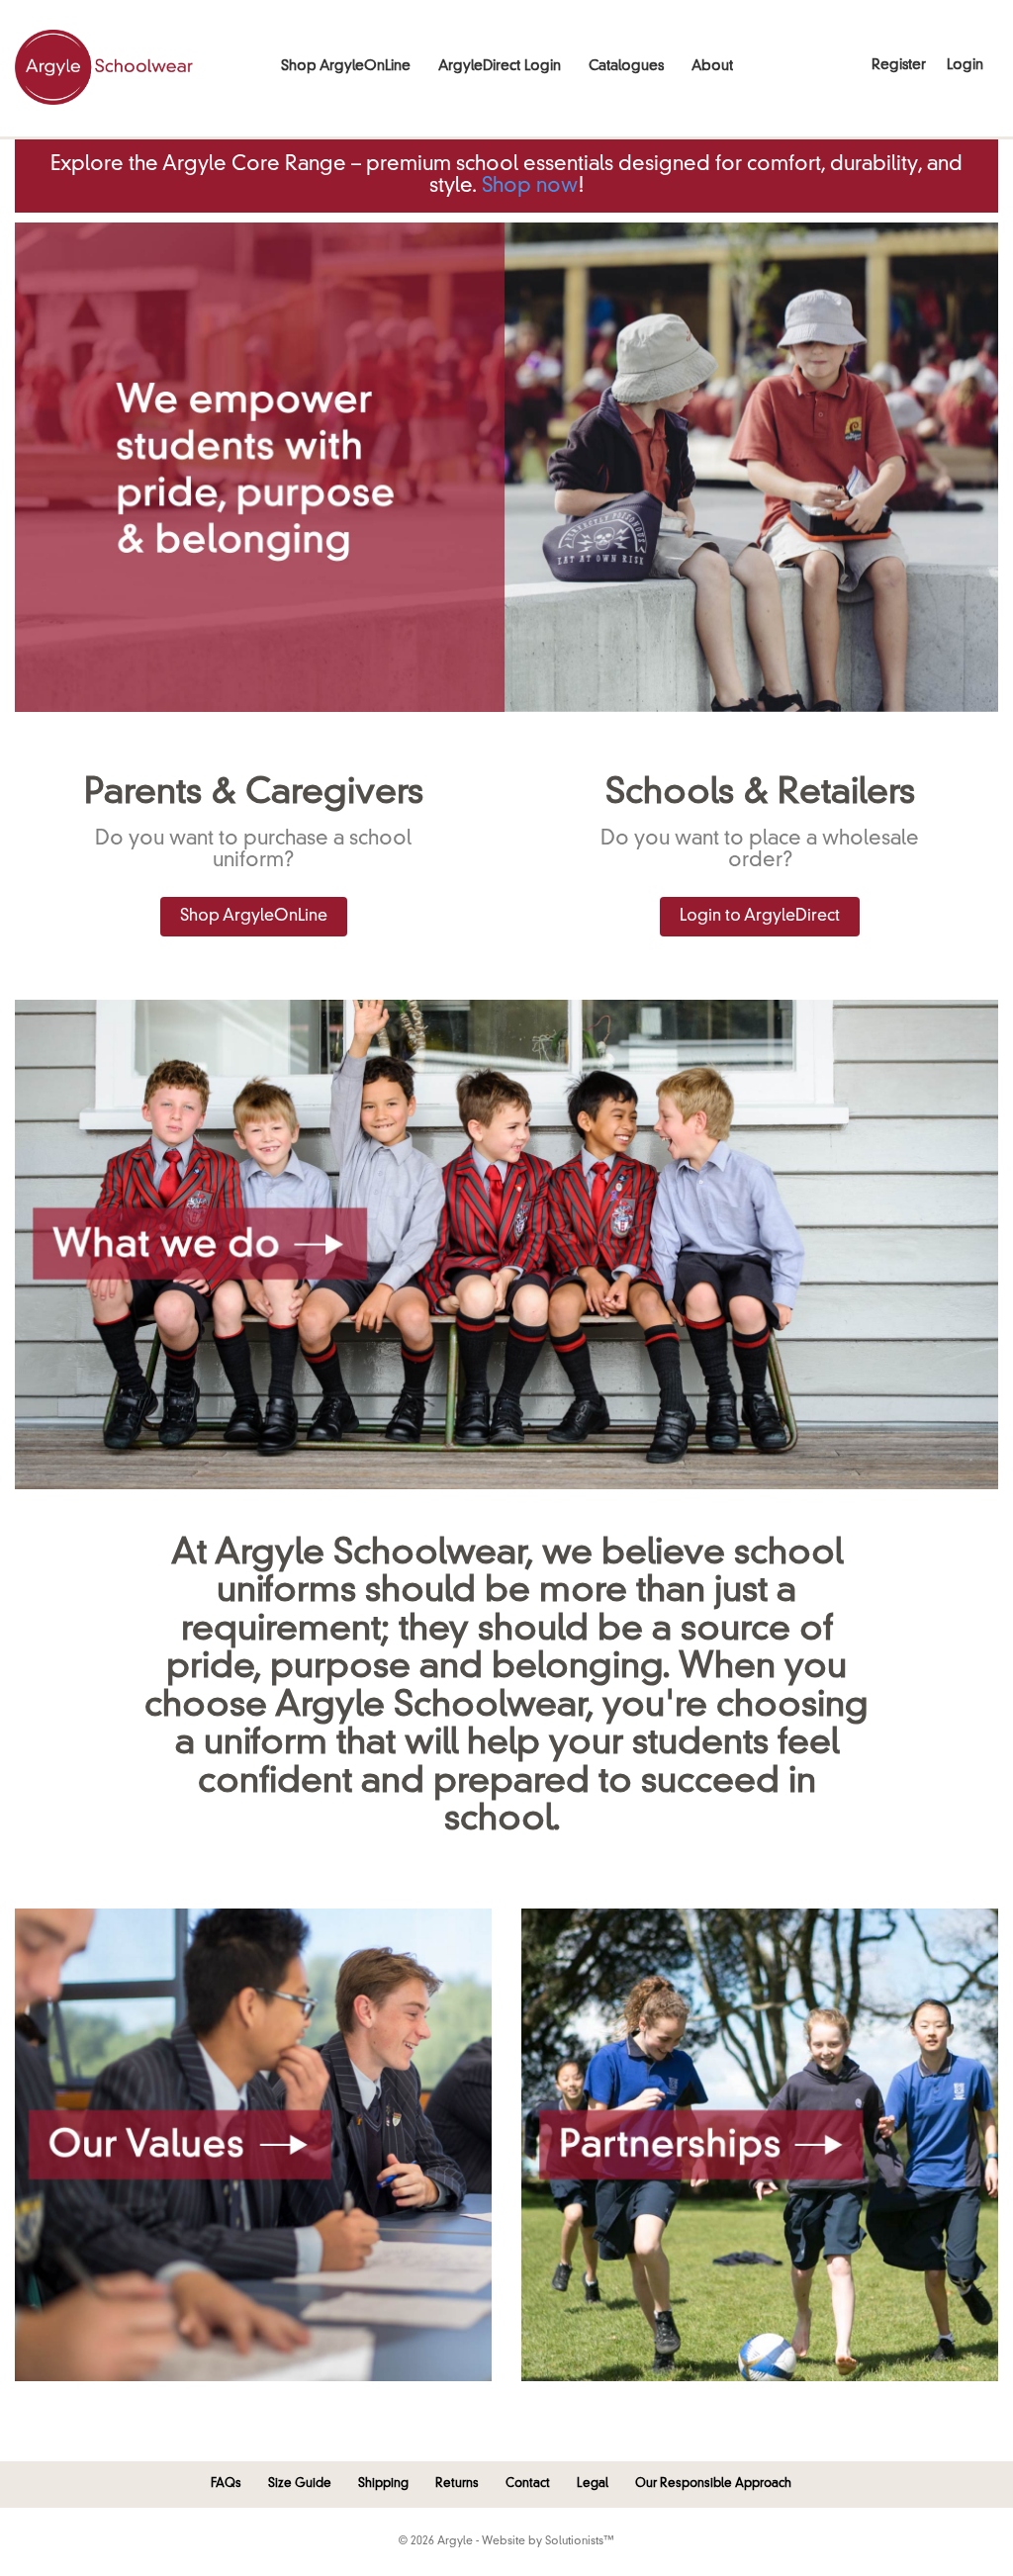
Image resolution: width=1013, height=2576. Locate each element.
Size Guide (300, 2484)
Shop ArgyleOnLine (346, 66)
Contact (528, 2484)
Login (965, 65)
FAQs (226, 2484)
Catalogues (626, 66)
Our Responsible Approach (713, 2484)
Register (899, 65)
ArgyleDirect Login (500, 66)
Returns (457, 2484)
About (712, 66)
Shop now (530, 187)
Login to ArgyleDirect (760, 917)
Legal (593, 2484)
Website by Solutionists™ (548, 2542)
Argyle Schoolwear (104, 67)
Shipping (383, 2484)
